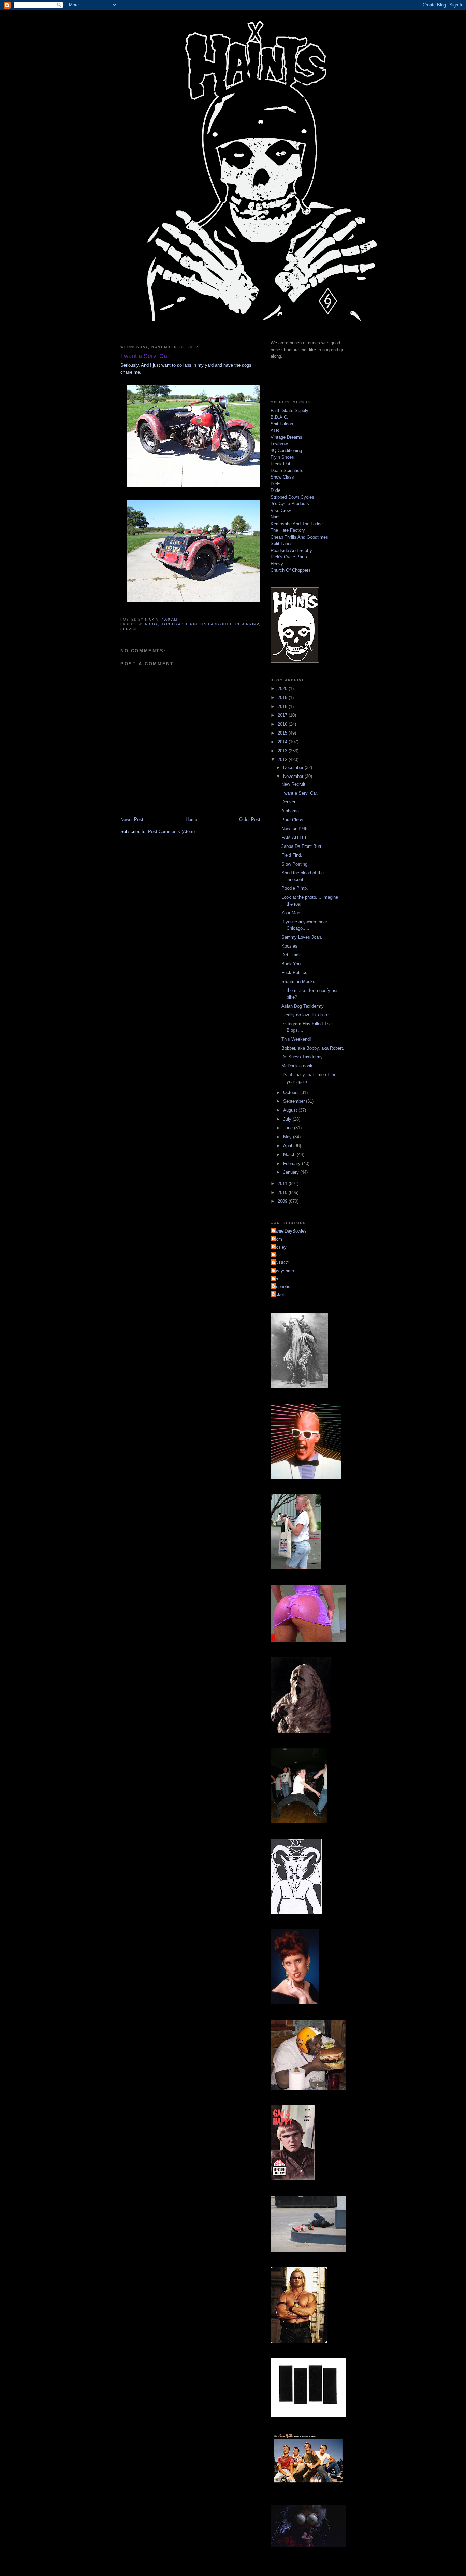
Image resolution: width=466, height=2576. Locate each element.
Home (191, 819)
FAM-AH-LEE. (295, 837)
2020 (283, 689)
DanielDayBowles (289, 1231)
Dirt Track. (292, 955)
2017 (283, 715)
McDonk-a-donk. (298, 1066)
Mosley (279, 1247)
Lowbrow (279, 444)
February (293, 1163)
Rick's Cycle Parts (289, 557)
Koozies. (290, 946)
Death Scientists (287, 471)
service (129, 629)
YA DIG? (281, 1263)
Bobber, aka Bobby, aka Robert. (313, 1048)
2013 (283, 751)
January (292, 1172)
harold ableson (179, 624)
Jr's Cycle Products (290, 504)
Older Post (250, 819)
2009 (283, 1201)
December (294, 767)
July (288, 1119)
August (291, 1110)
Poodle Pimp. (295, 888)
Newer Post (132, 819)
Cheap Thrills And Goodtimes (299, 537)
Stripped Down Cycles (292, 497)
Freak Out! (281, 464)
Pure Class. (293, 820)
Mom (277, 1239)
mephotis (281, 1287)
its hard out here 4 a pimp (230, 624)
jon (275, 1279)
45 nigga (148, 624)
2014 (283, 742)
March (290, 1155)
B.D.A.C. (279, 417)
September (295, 1101)
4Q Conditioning (286, 450)
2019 (283, 698)
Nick (277, 1255)
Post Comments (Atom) (171, 832)
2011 (283, 1184)
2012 (283, 760)
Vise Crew (281, 510)
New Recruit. (294, 784)
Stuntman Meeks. (299, 981)
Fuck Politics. (295, 973)
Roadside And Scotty (291, 550)
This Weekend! (296, 1039)
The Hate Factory (288, 530)
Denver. (289, 802)
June (289, 1128)
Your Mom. (292, 913)
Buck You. (292, 964)
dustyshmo (283, 1271)
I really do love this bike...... (309, 1015)
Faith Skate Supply (289, 410)
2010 (283, 1192)
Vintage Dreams (286, 437)
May (288, 1137)
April (288, 1146)
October (292, 1092)
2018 (283, 706)
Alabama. (291, 811)
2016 (283, 724)
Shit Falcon (282, 424)
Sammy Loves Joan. (302, 937)
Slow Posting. (295, 864)
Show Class (282, 477)
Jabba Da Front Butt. (302, 846)
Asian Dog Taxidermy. (303, 1006)
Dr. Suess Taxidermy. (303, 1057)
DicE (275, 484)
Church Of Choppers (291, 570)
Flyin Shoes (282, 457)
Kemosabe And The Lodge (297, 524)
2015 (283, 733)
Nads (276, 517)
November (294, 776)
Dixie (275, 490)
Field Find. (292, 855)
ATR (275, 431)
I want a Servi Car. (300, 793)
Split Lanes (282, 544)
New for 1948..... (298, 829)
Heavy (277, 564)
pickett (279, 1294)
